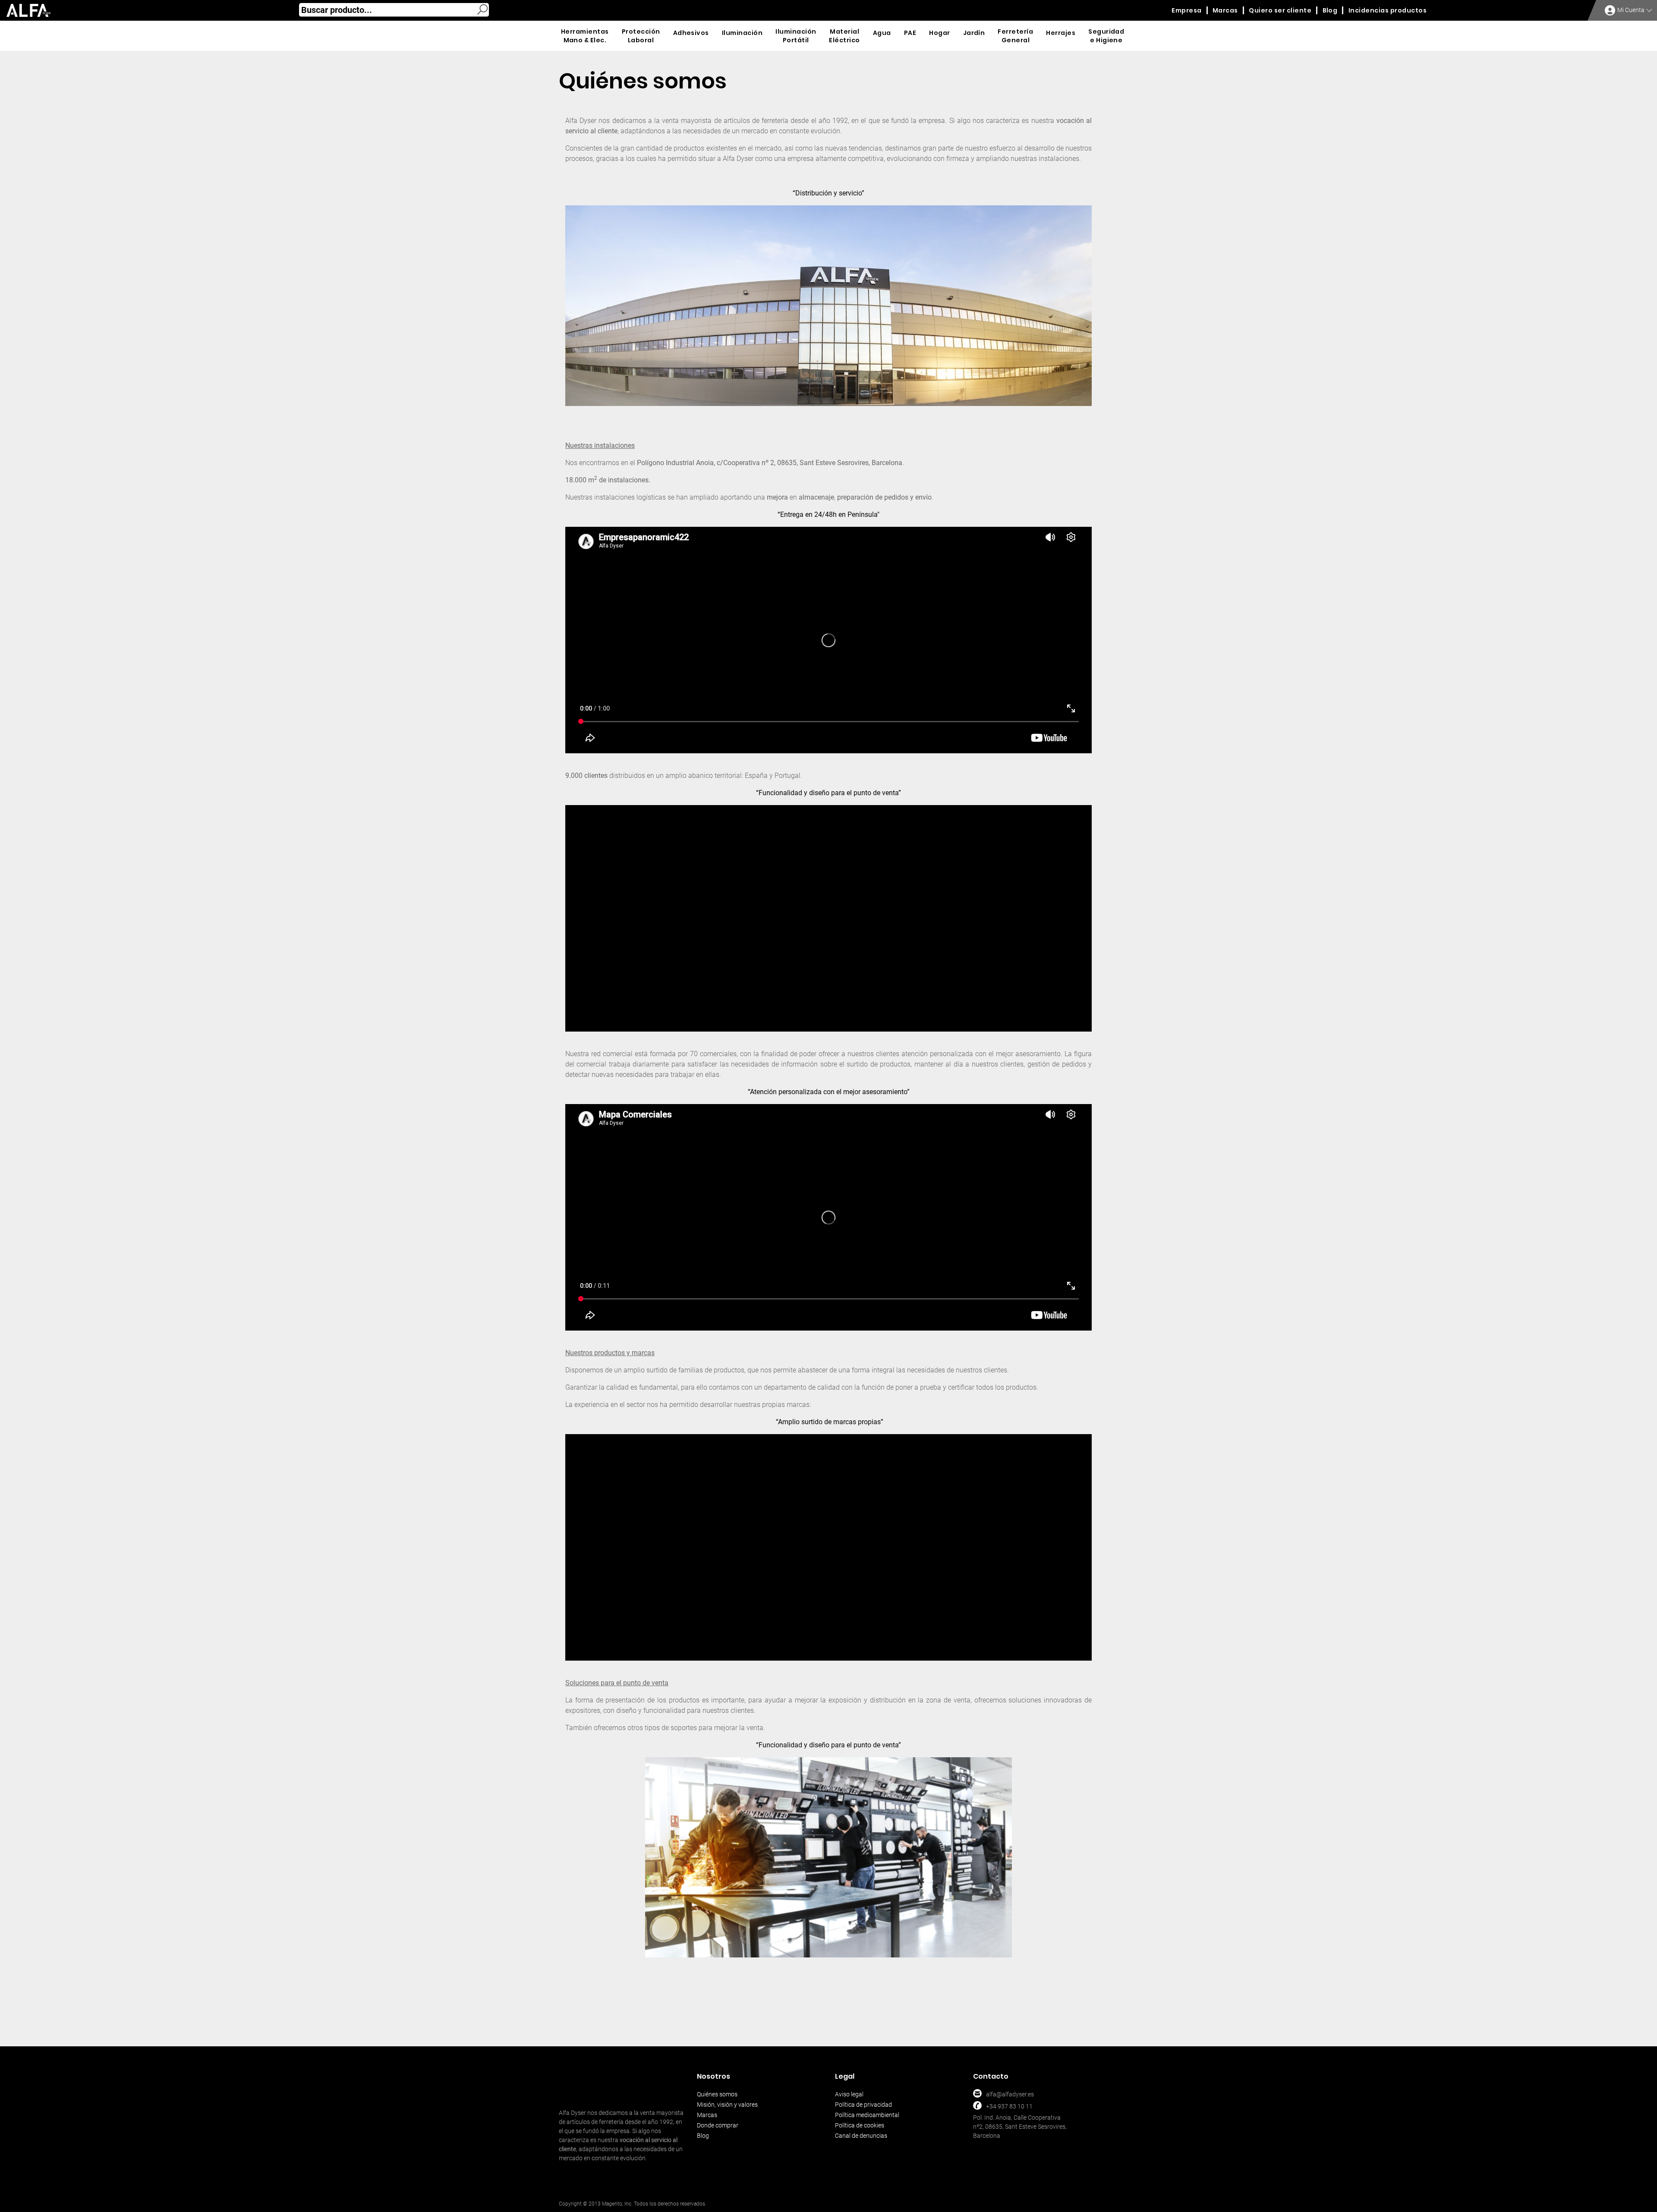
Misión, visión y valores (727, 2105)
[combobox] (394, 10)
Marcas (707, 2115)
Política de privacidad (863, 2105)
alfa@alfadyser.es (1010, 2094)
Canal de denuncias (861, 2136)
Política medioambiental (867, 2115)
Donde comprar (718, 2125)
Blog (703, 2136)
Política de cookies (860, 2125)
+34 (991, 2106)
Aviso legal (849, 2094)
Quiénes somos (717, 2094)
